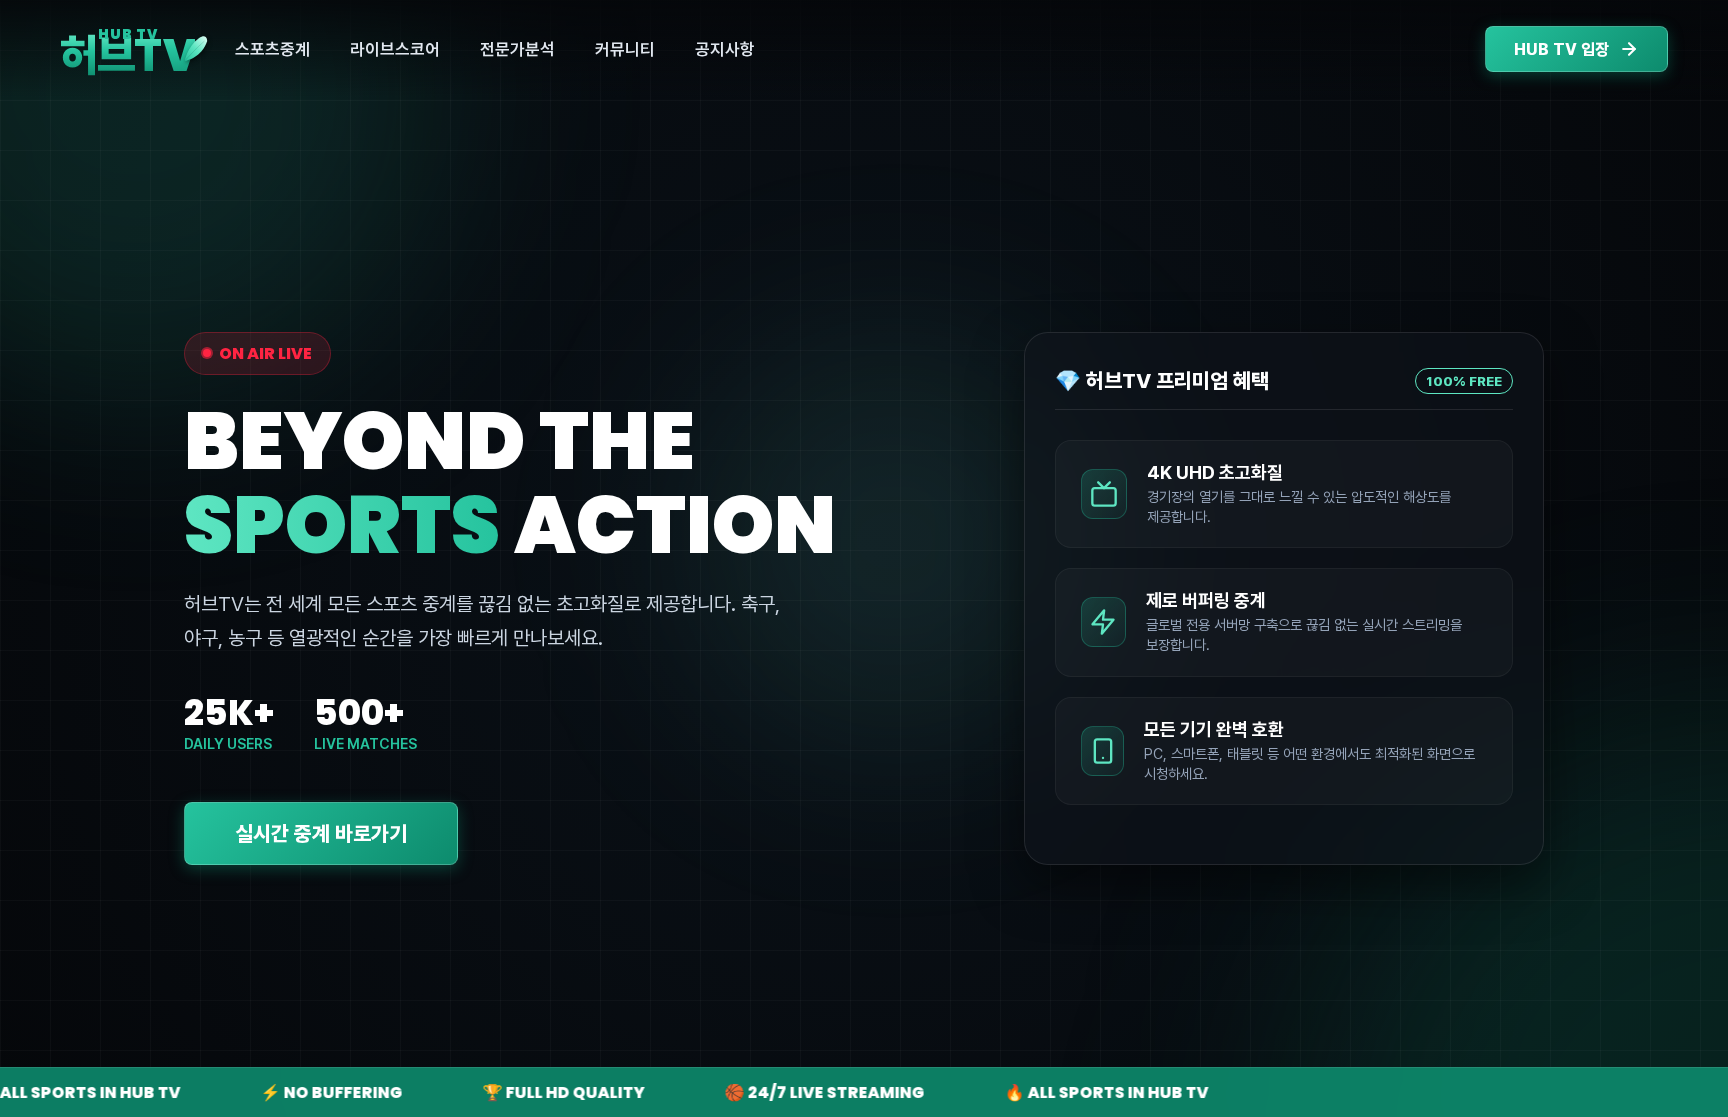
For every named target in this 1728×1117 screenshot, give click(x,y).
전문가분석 (517, 49)
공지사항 (725, 49)
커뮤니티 (625, 49)
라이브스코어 (395, 49)
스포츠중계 (272, 49)
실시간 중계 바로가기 (321, 833)
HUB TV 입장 (1561, 49)
